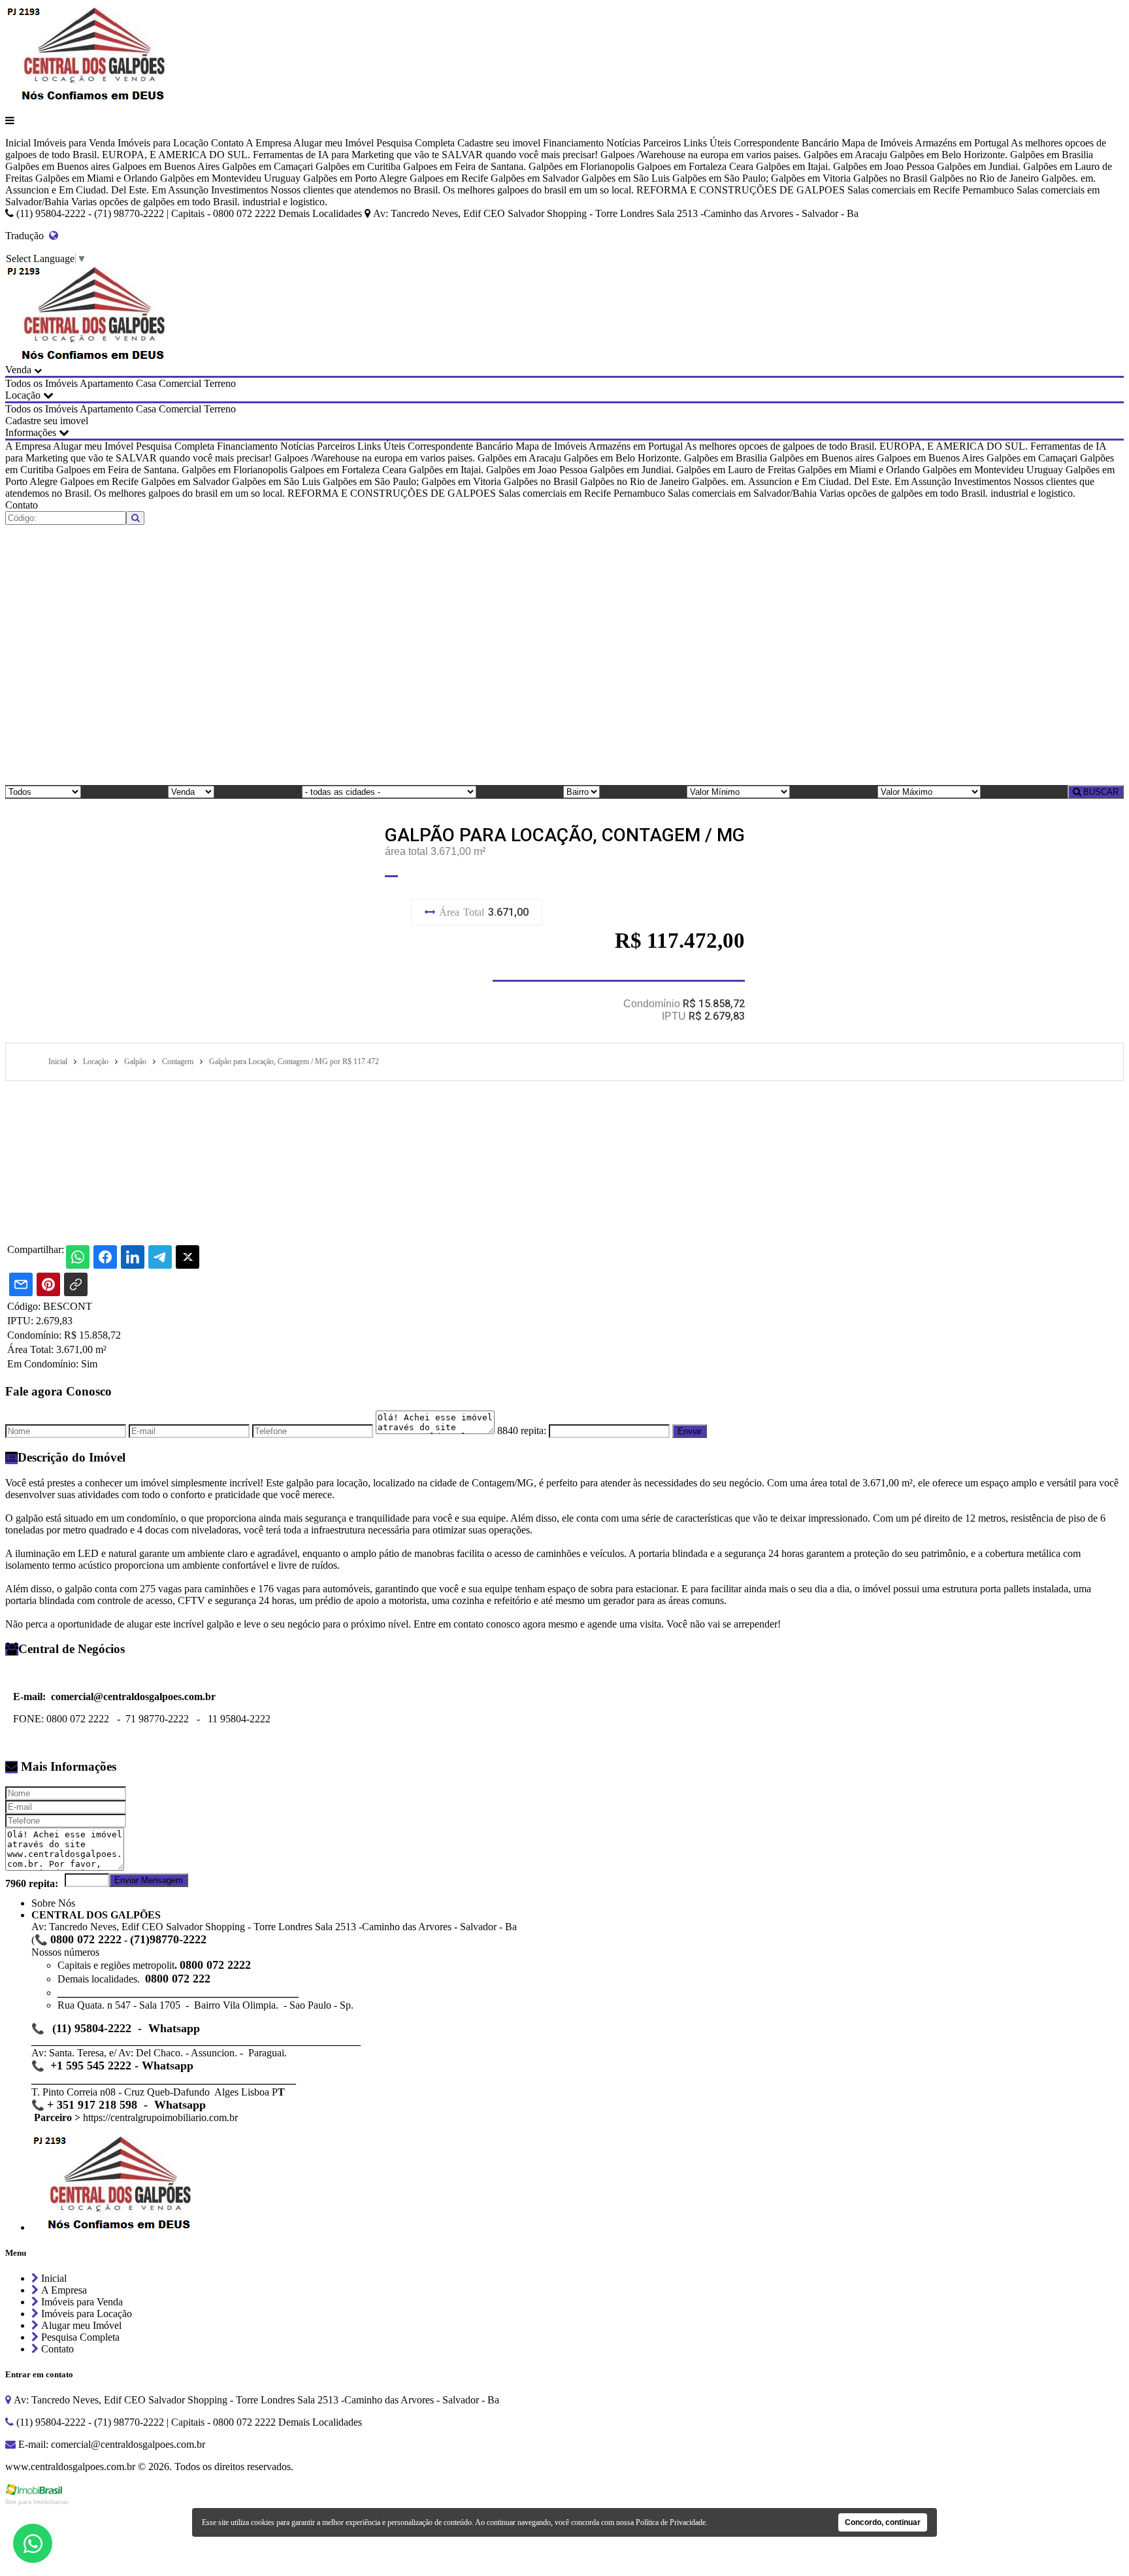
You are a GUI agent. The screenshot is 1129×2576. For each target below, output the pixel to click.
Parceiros (662, 143)
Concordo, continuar (883, 2522)
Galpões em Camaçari (268, 166)
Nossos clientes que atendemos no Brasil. (355, 190)
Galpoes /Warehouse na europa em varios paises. (701, 155)
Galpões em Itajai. (793, 166)
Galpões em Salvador (535, 178)
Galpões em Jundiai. (979, 166)
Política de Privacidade (671, 2522)
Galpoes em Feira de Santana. (465, 166)
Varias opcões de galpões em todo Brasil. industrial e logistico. (199, 202)
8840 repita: (522, 1430)
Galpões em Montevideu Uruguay (230, 178)
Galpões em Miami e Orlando (96, 178)
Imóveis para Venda (74, 143)
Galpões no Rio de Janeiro (984, 178)
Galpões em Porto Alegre (355, 178)
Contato (227, 143)
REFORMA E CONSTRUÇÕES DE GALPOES (741, 190)
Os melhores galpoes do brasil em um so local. (538, 190)
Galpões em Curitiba (358, 166)
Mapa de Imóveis (877, 143)
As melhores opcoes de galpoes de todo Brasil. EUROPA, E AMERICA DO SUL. (856, 446)
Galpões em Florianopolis (581, 166)
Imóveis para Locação (163, 143)
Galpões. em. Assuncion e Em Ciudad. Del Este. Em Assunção (822, 481)
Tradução (27, 236)
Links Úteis (707, 143)
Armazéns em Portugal (962, 143)
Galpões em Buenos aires (57, 166)
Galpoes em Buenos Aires (166, 166)
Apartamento (106, 383)
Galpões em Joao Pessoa (884, 166)
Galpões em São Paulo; (720, 178)
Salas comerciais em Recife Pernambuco (931, 190)
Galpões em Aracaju (845, 155)
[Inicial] (87, 98)
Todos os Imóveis (41, 383)
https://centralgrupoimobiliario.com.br (160, 2117)
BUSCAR (1100, 792)
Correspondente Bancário (786, 143)
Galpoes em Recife (449, 178)
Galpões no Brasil (890, 178)
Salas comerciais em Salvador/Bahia (742, 493)
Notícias (623, 143)
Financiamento (573, 143)
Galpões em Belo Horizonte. (949, 155)
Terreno (220, 383)
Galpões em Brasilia (1052, 155)
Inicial (18, 143)
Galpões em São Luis (626, 178)
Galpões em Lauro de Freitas (736, 470)
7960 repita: (32, 1883)
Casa (146, 383)
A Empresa (269, 143)
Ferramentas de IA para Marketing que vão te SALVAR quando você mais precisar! (425, 155)
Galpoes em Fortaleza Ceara (695, 166)
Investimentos (239, 190)
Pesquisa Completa (416, 143)
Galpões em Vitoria (811, 178)
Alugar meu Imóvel (334, 143)
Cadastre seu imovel (499, 143)
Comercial (180, 383)
